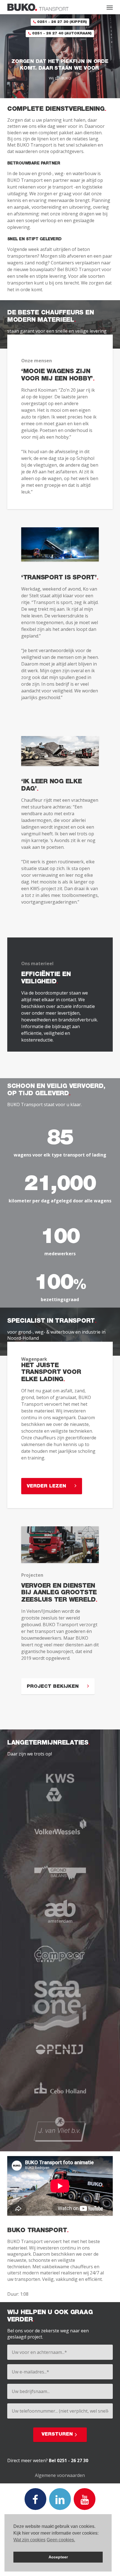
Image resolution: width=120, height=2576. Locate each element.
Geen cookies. (61, 2540)
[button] (110, 7)
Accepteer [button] (58, 2557)
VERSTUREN (57, 2435)
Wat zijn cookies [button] (29, 2540)
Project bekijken (53, 1687)
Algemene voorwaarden (60, 2475)
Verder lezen (46, 1486)
